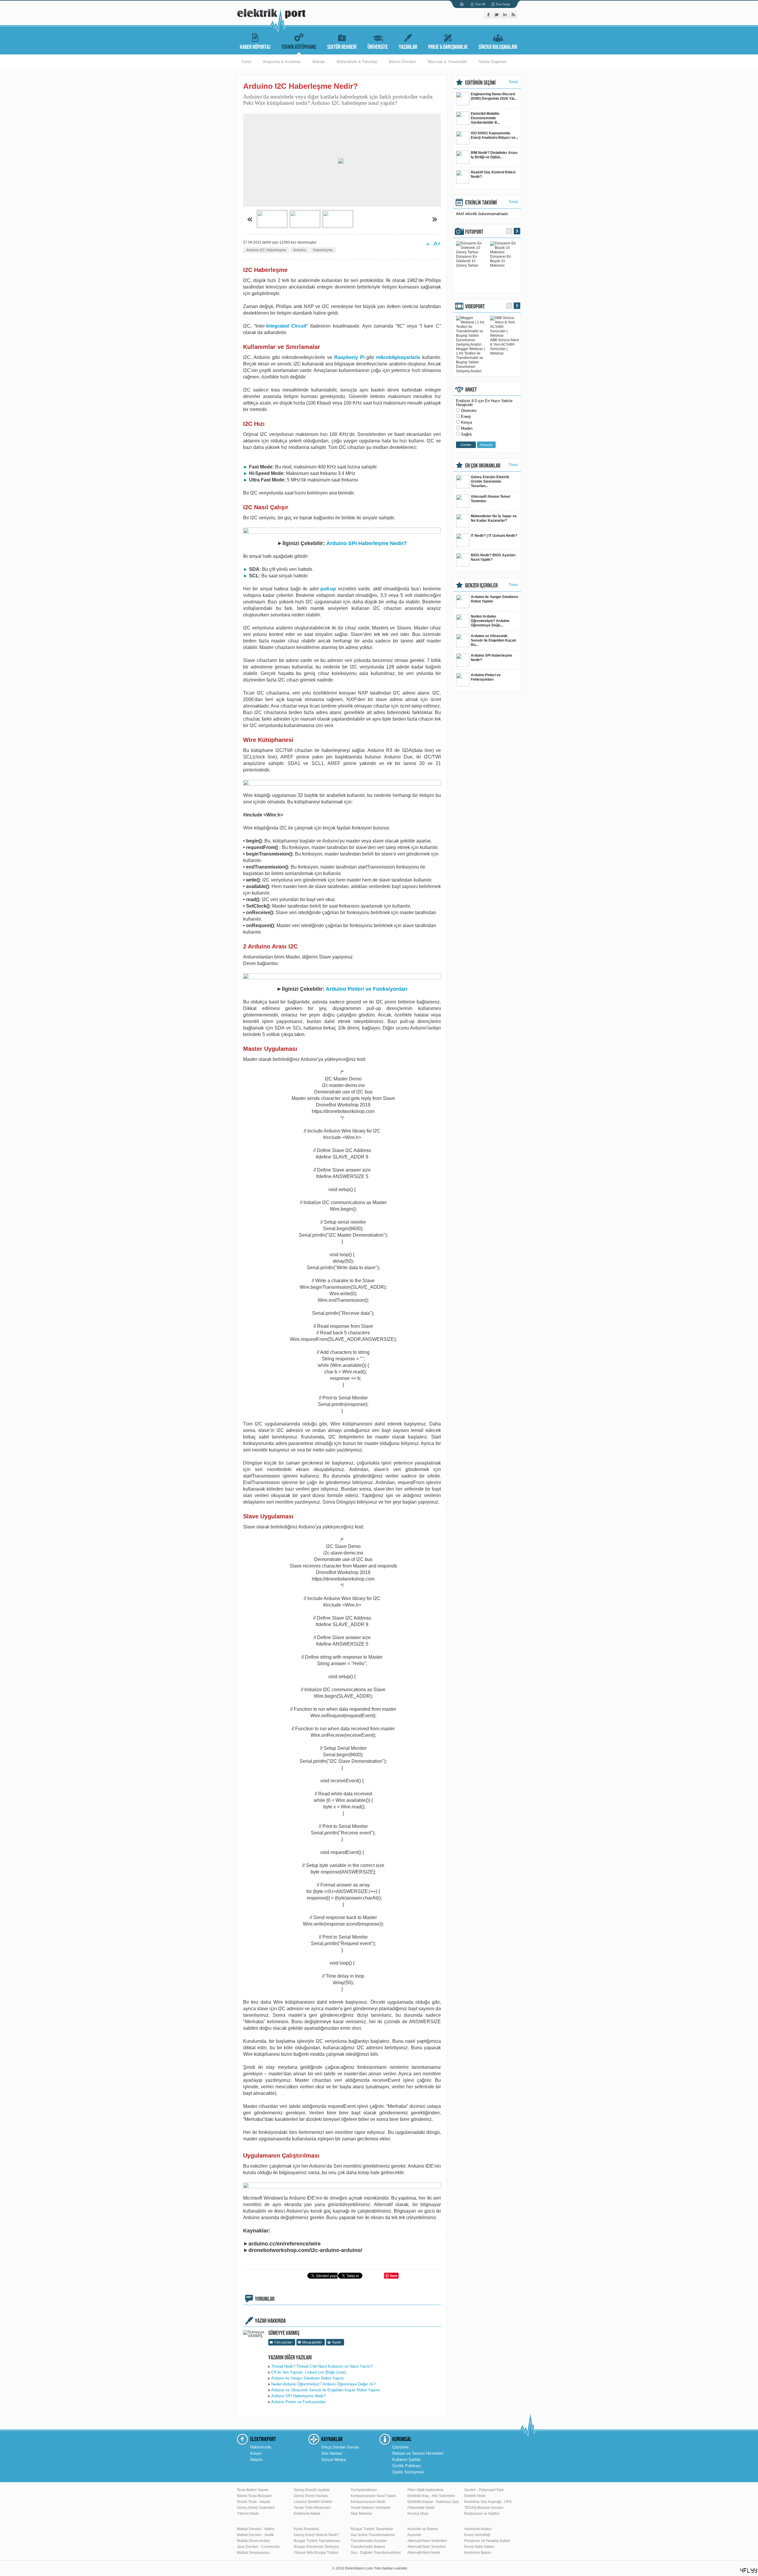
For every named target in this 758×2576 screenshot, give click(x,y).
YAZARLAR (408, 47)
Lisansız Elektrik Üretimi (313, 2502)
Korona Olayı (418, 2514)
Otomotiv (469, 411)
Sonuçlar (486, 445)
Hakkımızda (261, 2447)
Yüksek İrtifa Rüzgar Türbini (316, 2553)
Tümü (246, 62)
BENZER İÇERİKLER (481, 586)
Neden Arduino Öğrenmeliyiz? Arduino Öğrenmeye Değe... (490, 621)
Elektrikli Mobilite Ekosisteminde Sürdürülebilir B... (485, 118)
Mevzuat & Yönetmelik (447, 62)
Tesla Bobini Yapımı (253, 2490)
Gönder (466, 445)
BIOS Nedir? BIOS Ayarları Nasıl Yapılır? (493, 557)
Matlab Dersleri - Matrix (256, 2529)
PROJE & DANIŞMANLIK (448, 47)
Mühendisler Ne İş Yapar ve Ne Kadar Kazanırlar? (494, 518)
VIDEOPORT (475, 307)
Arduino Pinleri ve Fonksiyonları (367, 989)
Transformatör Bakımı (368, 2547)
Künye (256, 2453)
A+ (437, 244)
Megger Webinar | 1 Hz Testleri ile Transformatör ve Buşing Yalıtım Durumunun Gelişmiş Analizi (470, 360)
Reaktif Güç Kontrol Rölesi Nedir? (493, 174)
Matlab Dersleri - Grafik (255, 2535)
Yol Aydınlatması (364, 2490)
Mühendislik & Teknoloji (357, 62)
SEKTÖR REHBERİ (342, 47)
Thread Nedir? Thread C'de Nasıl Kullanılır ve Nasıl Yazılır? (322, 2366)
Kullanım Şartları (407, 2460)
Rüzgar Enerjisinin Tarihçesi (316, 2547)
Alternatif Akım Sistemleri (427, 2541)
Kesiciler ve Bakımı (423, 2529)
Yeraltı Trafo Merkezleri (312, 2508)
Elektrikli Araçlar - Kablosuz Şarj (433, 2502)
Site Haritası (332, 2453)
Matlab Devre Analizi (253, 2541)
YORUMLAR (265, 2299)
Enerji (466, 417)
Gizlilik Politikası (407, 2466)
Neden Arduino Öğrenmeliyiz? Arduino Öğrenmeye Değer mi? (323, 2384)
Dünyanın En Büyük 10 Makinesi (501, 261)
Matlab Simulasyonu (253, 2553)
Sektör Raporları (493, 62)
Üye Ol (480, 4)
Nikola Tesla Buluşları (254, 2496)
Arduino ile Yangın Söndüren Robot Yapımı (308, 2378)
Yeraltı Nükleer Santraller (371, 2508)
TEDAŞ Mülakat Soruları (484, 2508)
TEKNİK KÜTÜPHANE (299, 47)
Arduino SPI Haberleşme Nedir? (367, 543)
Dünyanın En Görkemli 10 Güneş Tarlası (467, 261)
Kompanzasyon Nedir (368, 2502)
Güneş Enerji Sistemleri (256, 2508)
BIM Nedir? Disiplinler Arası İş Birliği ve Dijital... (494, 155)
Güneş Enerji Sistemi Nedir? (317, 2535)
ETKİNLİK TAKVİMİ (481, 203)
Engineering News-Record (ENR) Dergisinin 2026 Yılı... (494, 96)
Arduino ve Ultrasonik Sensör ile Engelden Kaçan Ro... (493, 640)
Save (394, 2275)
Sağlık (466, 434)
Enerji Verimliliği (477, 2535)
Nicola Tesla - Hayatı (253, 2502)
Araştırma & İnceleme (282, 62)
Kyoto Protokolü (306, 2529)
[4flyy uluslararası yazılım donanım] (749, 2571)
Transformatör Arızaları (369, 2541)
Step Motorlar (361, 2514)
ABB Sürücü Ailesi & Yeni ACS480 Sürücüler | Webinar (505, 347)
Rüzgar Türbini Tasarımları (372, 2529)
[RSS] (513, 17)
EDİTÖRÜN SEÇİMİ (480, 83)
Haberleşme (323, 250)
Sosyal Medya (334, 2460)
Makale (319, 62)
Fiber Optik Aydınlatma (425, 2490)
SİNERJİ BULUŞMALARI (498, 47)
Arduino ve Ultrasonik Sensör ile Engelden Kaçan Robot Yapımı (326, 2390)
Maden (467, 428)
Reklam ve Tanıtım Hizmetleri (418, 2453)
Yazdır (337, 2342)
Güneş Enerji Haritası (311, 2496)
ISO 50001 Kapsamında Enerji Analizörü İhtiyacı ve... (494, 135)
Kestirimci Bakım (478, 2553)
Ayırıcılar (414, 2535)
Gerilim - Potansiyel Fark (484, 2490)
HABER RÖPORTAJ (255, 47)
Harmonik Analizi (478, 2529)
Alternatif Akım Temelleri (427, 2547)
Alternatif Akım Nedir (424, 2553)
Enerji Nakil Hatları (479, 2547)
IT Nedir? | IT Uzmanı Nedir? (494, 536)
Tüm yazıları (283, 2342)
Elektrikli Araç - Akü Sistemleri (431, 2496)
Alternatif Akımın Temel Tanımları (490, 499)
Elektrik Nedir (475, 2496)
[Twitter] (497, 17)
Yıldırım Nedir (248, 2514)
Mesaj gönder (312, 2342)
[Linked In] (505, 17)
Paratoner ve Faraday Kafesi (487, 2541)
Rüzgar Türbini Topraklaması (317, 2541)
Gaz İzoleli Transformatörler (373, 2535)
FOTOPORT (474, 232)
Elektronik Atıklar (307, 2514)
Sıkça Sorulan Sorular (340, 2447)
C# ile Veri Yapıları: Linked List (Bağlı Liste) (309, 2372)
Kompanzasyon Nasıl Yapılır (373, 2496)
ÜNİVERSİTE (378, 47)
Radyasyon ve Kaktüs (482, 2514)
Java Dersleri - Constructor (258, 2547)
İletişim (256, 2460)
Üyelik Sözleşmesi (408, 2472)
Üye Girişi (503, 4)
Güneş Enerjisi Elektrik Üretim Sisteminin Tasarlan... (490, 481)
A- (428, 244)
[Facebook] (489, 17)
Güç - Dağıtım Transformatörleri (376, 2553)
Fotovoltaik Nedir (421, 2508)
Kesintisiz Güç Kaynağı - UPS (488, 2502)
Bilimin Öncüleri (403, 62)
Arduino (299, 250)
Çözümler (400, 2447)
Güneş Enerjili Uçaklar (312, 2490)
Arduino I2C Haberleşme (266, 250)
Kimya (466, 422)
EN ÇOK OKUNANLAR (483, 466)
